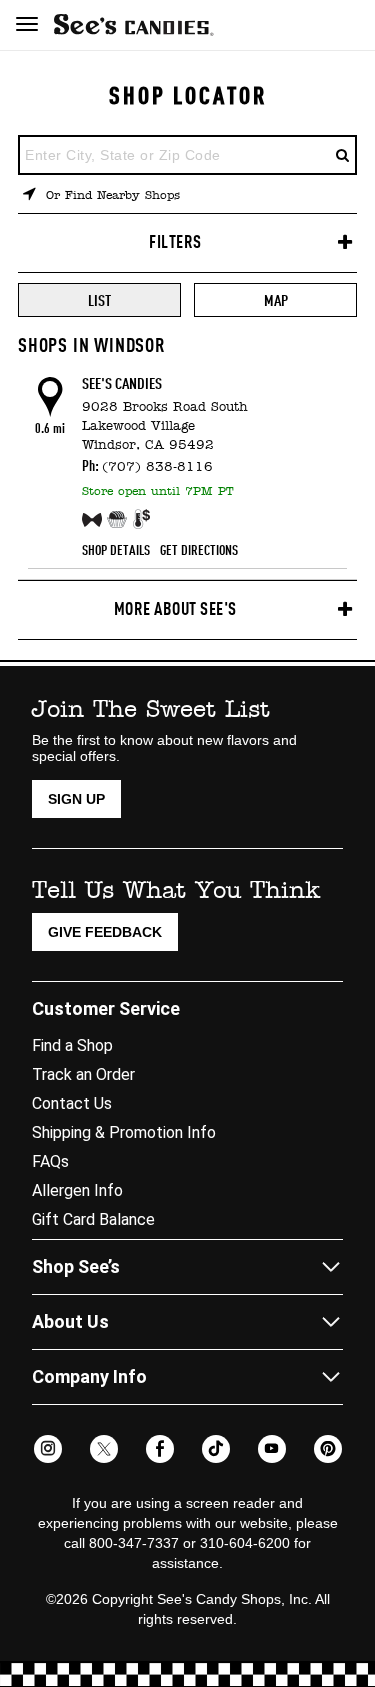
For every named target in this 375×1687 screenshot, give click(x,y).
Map (276, 302)
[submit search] (343, 155)
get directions (199, 551)
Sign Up (76, 799)
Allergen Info (77, 1190)
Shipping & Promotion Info (124, 1132)
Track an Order (83, 1074)
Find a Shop (72, 1045)
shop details (116, 551)
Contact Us (72, 1103)
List (99, 302)
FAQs (50, 1161)
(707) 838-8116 (157, 467)
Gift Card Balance (93, 1219)
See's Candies (122, 385)
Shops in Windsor (92, 347)
